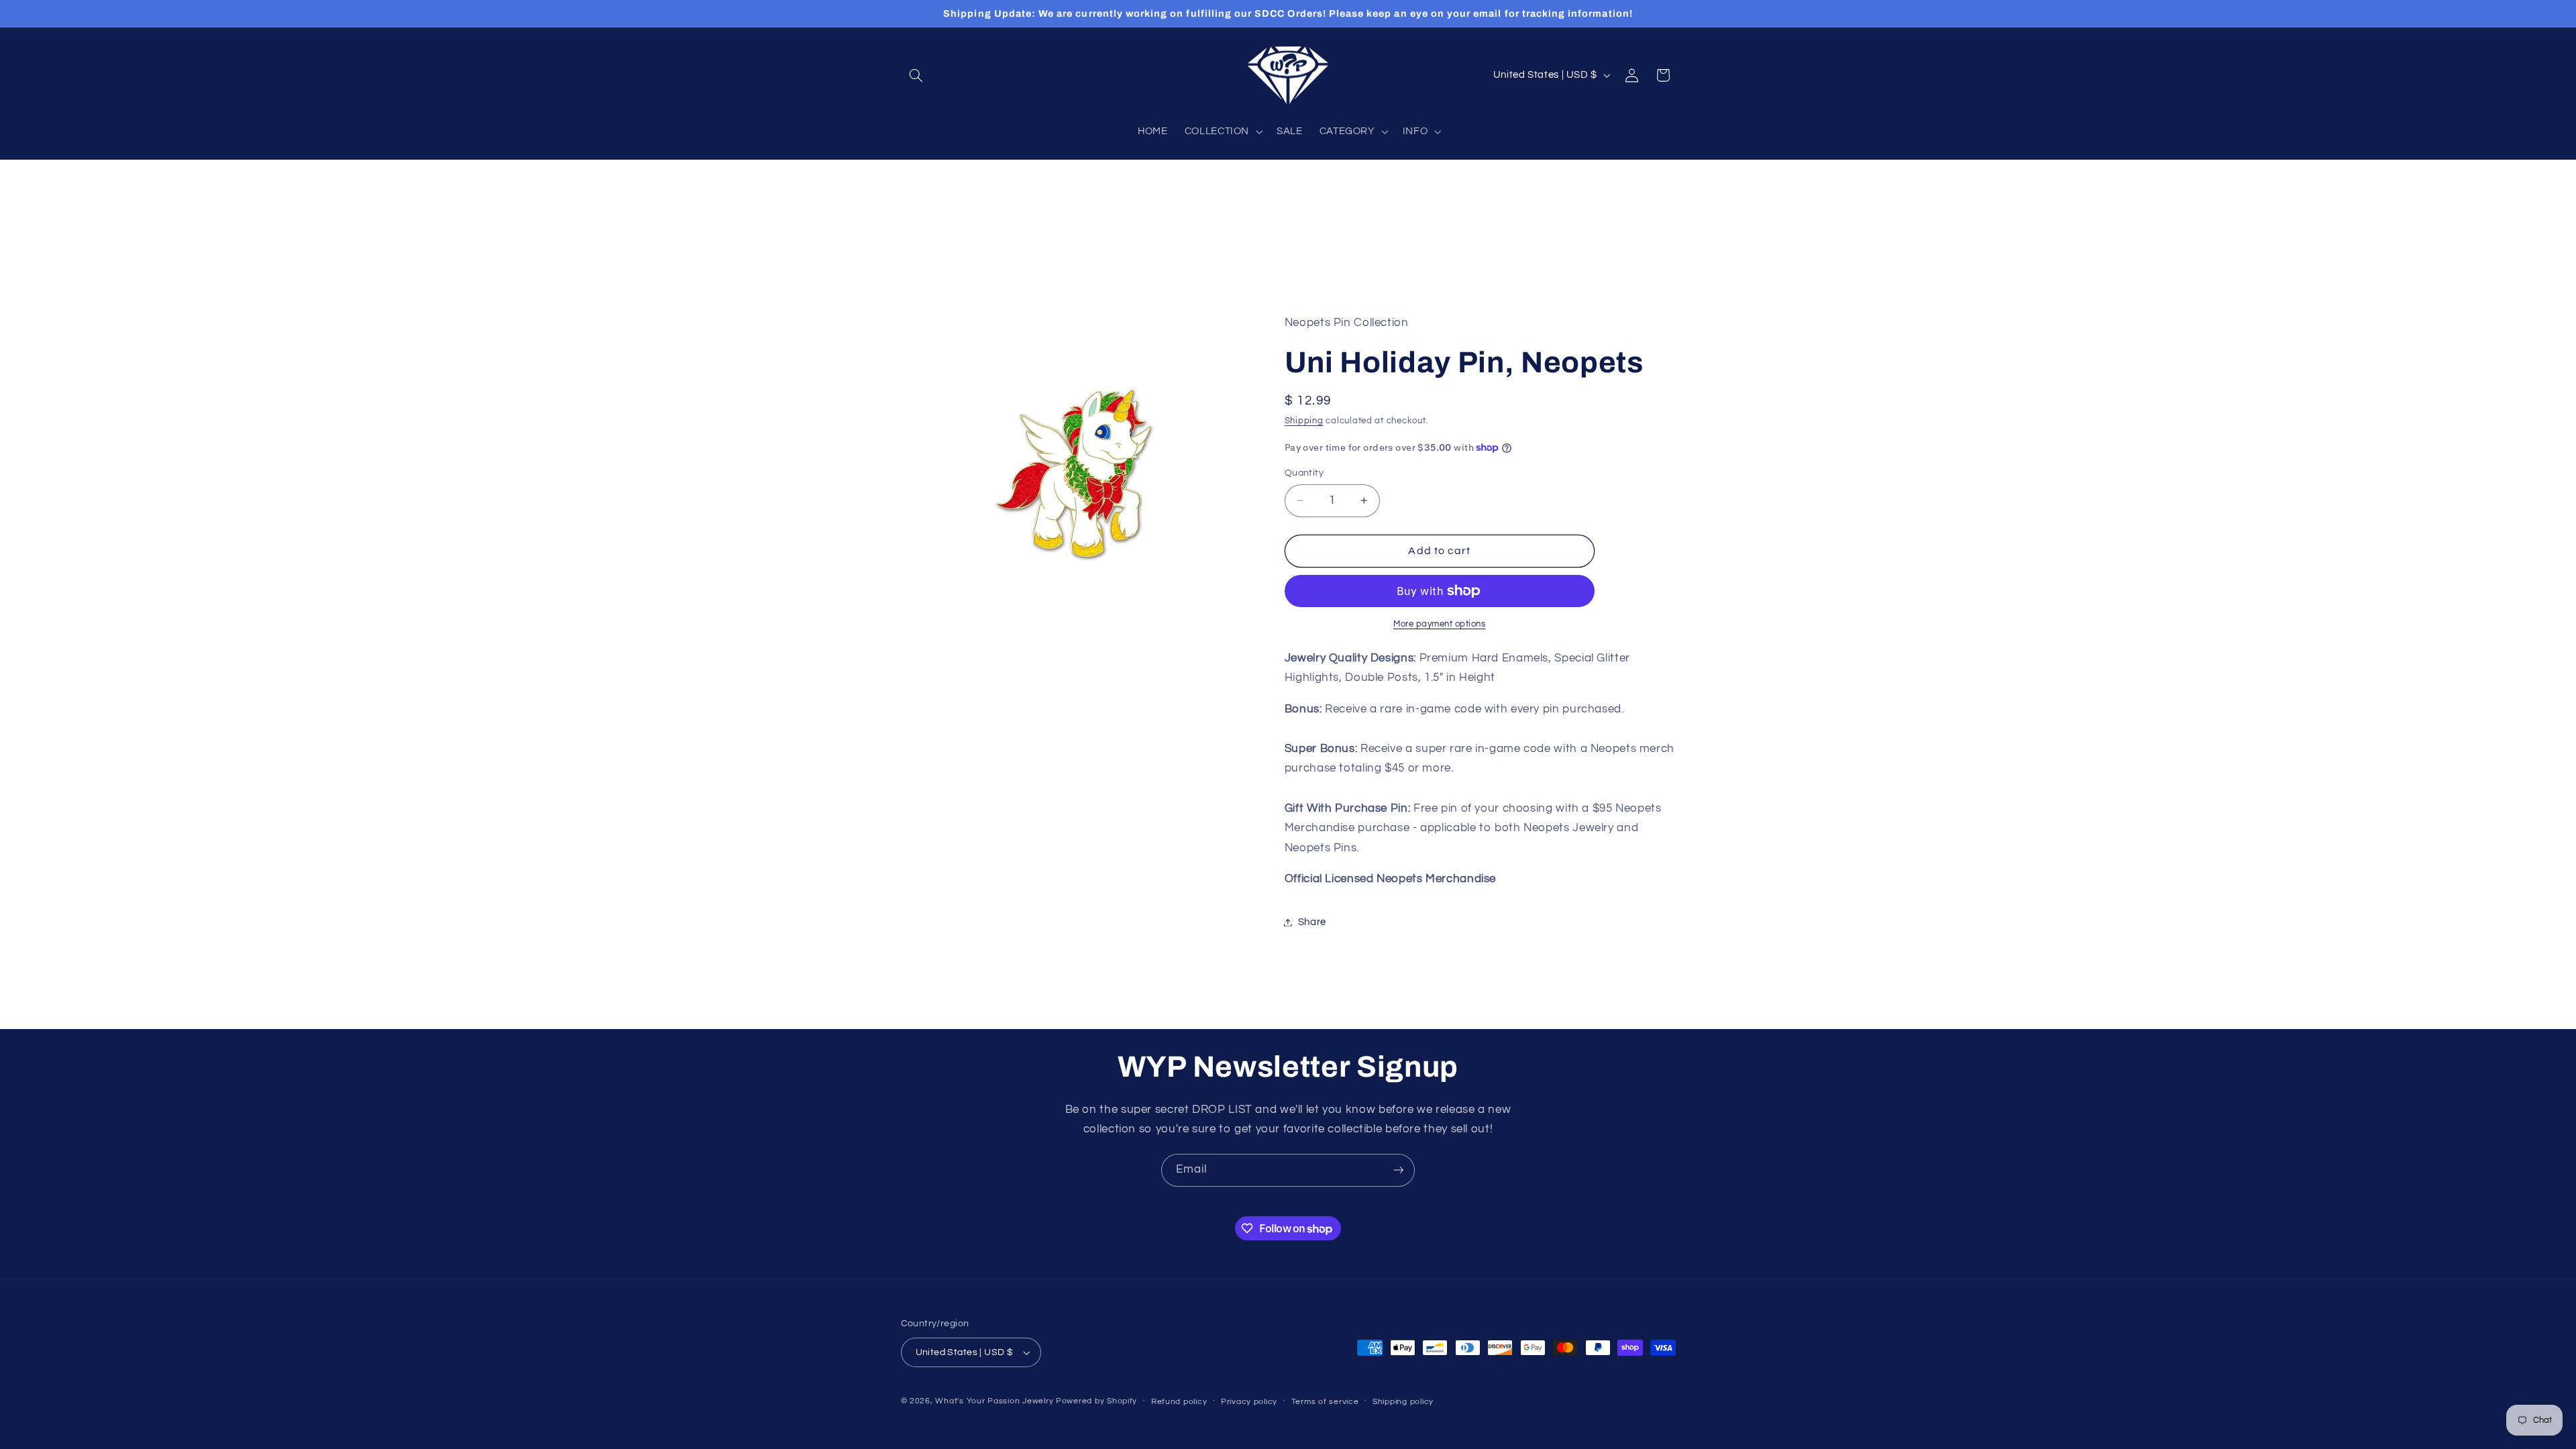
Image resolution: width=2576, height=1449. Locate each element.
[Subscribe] (1399, 1170)
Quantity (1304, 473)
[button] (916, 75)
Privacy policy (1249, 1402)
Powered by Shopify (1096, 1401)
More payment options (1440, 624)
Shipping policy (1403, 1402)
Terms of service (1325, 1402)
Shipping (1304, 421)
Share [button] (1312, 922)
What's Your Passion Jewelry (994, 1401)
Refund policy (1179, 1402)
